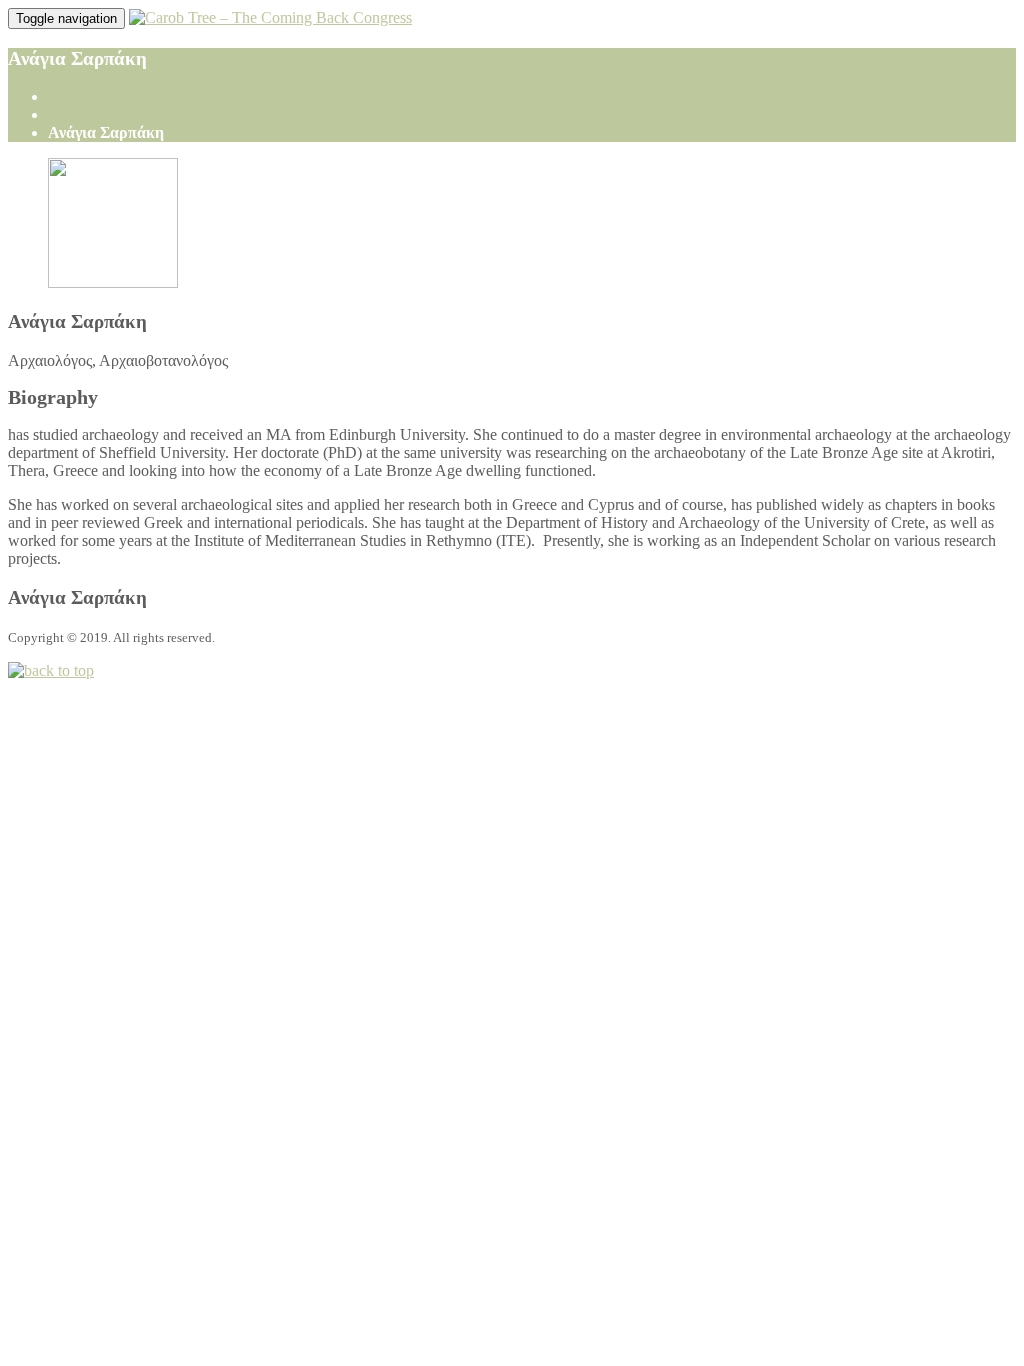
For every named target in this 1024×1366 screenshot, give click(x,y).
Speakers (76, 114)
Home (67, 96)
